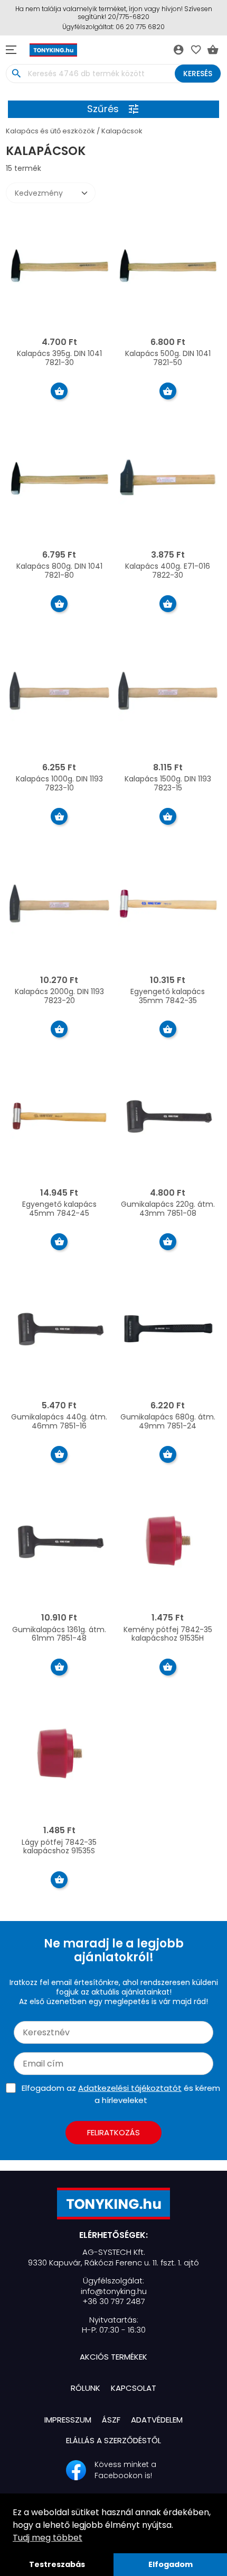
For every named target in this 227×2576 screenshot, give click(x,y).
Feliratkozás (113, 2132)
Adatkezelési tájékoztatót (130, 2088)
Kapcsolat (134, 2388)
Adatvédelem (157, 2420)
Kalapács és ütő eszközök (50, 131)
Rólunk (86, 2388)
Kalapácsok (122, 131)
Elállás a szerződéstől (113, 2440)
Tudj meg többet (48, 2538)
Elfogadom (171, 2564)
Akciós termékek (113, 2357)
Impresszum (68, 2420)
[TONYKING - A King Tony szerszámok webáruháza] (113, 2204)
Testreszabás (57, 2564)
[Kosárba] (59, 391)
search (16, 74)
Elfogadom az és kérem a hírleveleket (121, 2094)
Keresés (198, 74)
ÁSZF (111, 2420)
